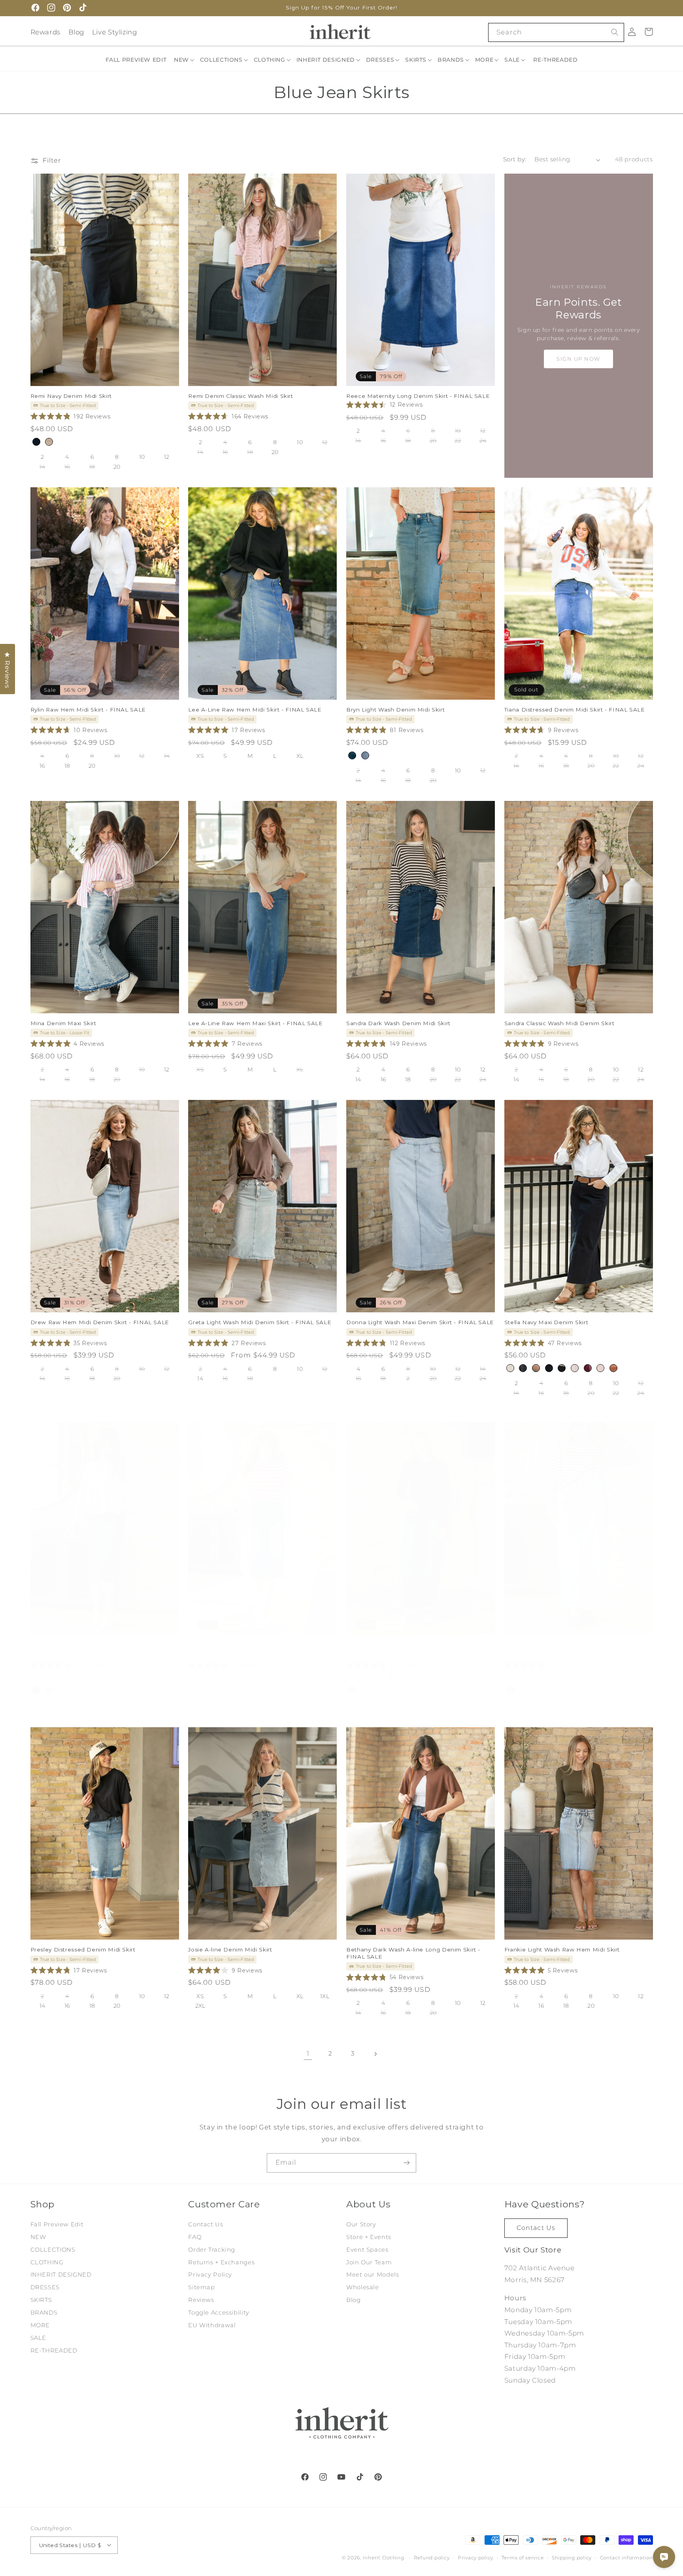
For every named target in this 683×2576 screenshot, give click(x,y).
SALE (39, 2338)
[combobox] (556, 32)
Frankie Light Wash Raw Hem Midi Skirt (562, 1950)
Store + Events (369, 2237)
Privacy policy (475, 2557)
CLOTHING (47, 2262)
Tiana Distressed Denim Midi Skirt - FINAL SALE (575, 710)
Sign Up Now (578, 359)
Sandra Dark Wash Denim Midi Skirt (398, 1023)
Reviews (201, 2300)
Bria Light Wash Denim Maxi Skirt (553, 1645)
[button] (185, 60)
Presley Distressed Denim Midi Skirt (83, 1950)
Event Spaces (367, 2250)
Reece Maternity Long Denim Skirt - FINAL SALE (418, 396)
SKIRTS (41, 2300)
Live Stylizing (115, 32)
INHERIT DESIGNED (61, 2275)
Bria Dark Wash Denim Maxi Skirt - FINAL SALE (416, 1645)
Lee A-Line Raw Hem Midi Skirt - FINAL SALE (255, 710)
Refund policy (432, 2557)
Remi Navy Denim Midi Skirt (71, 396)
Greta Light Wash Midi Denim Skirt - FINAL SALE (260, 1323)
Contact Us (206, 2224)
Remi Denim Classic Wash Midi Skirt (241, 396)
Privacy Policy (210, 2275)
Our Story (361, 2224)
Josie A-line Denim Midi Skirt (230, 1950)
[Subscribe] (407, 2163)
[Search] (615, 32)
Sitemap (201, 2288)
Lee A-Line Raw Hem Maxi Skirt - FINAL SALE (255, 1023)
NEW (38, 2237)
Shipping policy (572, 2557)
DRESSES (45, 2288)
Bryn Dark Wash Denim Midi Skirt (79, 1645)
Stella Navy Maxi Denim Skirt (546, 1323)
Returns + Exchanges (221, 2262)
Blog (76, 32)
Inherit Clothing (384, 2557)
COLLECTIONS (53, 2250)
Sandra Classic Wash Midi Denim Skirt (559, 1023)
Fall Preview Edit (57, 2224)
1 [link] (308, 2054)
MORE (40, 2325)
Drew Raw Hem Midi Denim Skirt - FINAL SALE (100, 1323)
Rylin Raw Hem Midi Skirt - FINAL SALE (88, 710)
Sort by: (515, 159)
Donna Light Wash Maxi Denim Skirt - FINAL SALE (420, 1323)
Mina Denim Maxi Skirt (63, 1023)
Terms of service (523, 2557)
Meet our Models (373, 2275)
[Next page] (375, 2054)
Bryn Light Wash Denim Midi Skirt (395, 710)
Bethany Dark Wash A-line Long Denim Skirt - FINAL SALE (413, 1953)
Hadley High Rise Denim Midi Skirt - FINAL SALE (260, 1645)
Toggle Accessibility (219, 2313)
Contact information (626, 2557)
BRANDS (44, 2313)
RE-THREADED (54, 2351)
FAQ (195, 2237)
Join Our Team (369, 2262)
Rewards (45, 32)
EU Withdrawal (212, 2325)
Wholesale (363, 2288)
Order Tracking (212, 2250)
